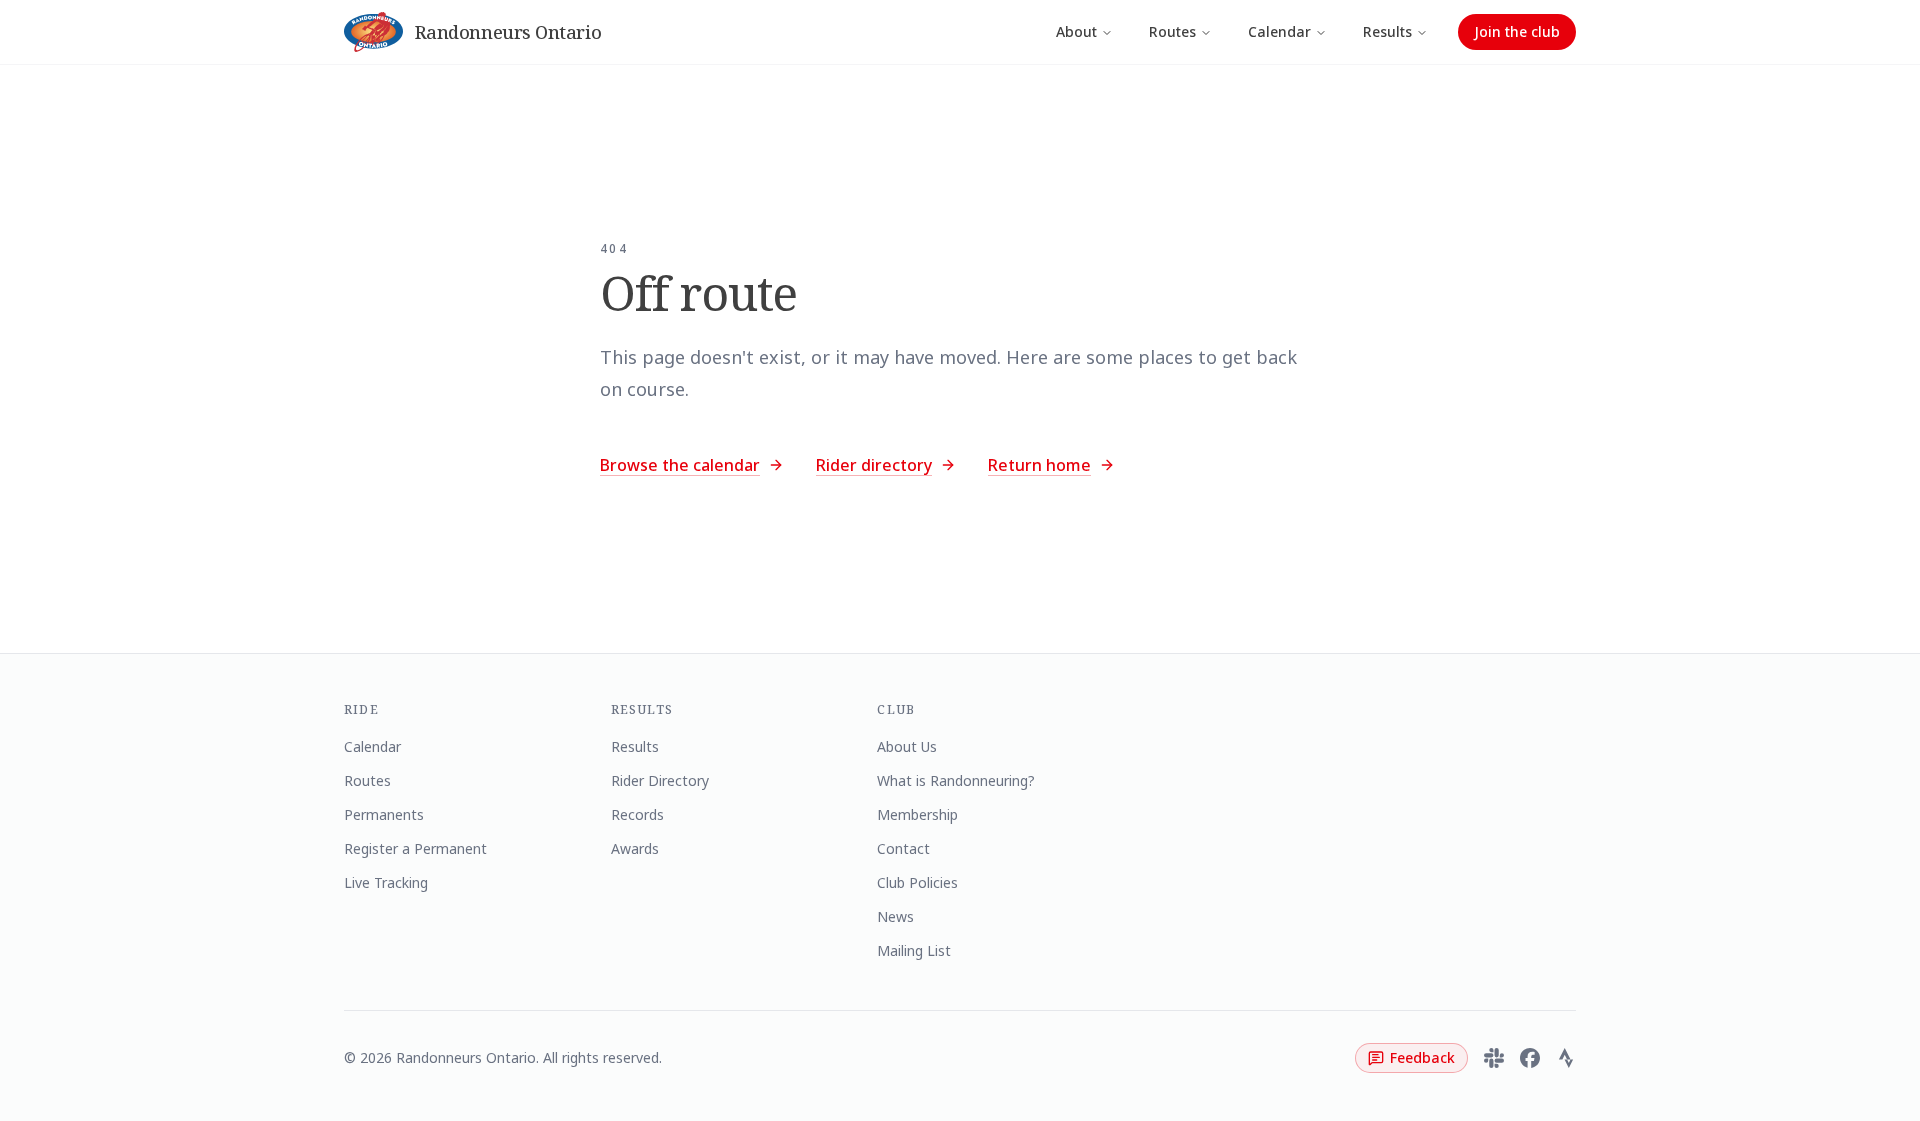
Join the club (1517, 31)
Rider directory (874, 465)
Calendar (1279, 31)
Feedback (1422, 1057)
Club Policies (917, 882)
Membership (917, 814)
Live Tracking (386, 882)
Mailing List (914, 950)
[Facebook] (1530, 1058)
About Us (907, 746)
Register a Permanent (415, 848)
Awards (635, 848)
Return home (1039, 465)
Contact (903, 848)
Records (637, 814)
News (895, 916)
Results (1387, 31)
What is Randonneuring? (956, 780)
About (1076, 31)
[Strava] (1566, 1058)
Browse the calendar (680, 465)
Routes (1172, 31)
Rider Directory (660, 780)
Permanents (384, 814)
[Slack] (1494, 1058)
